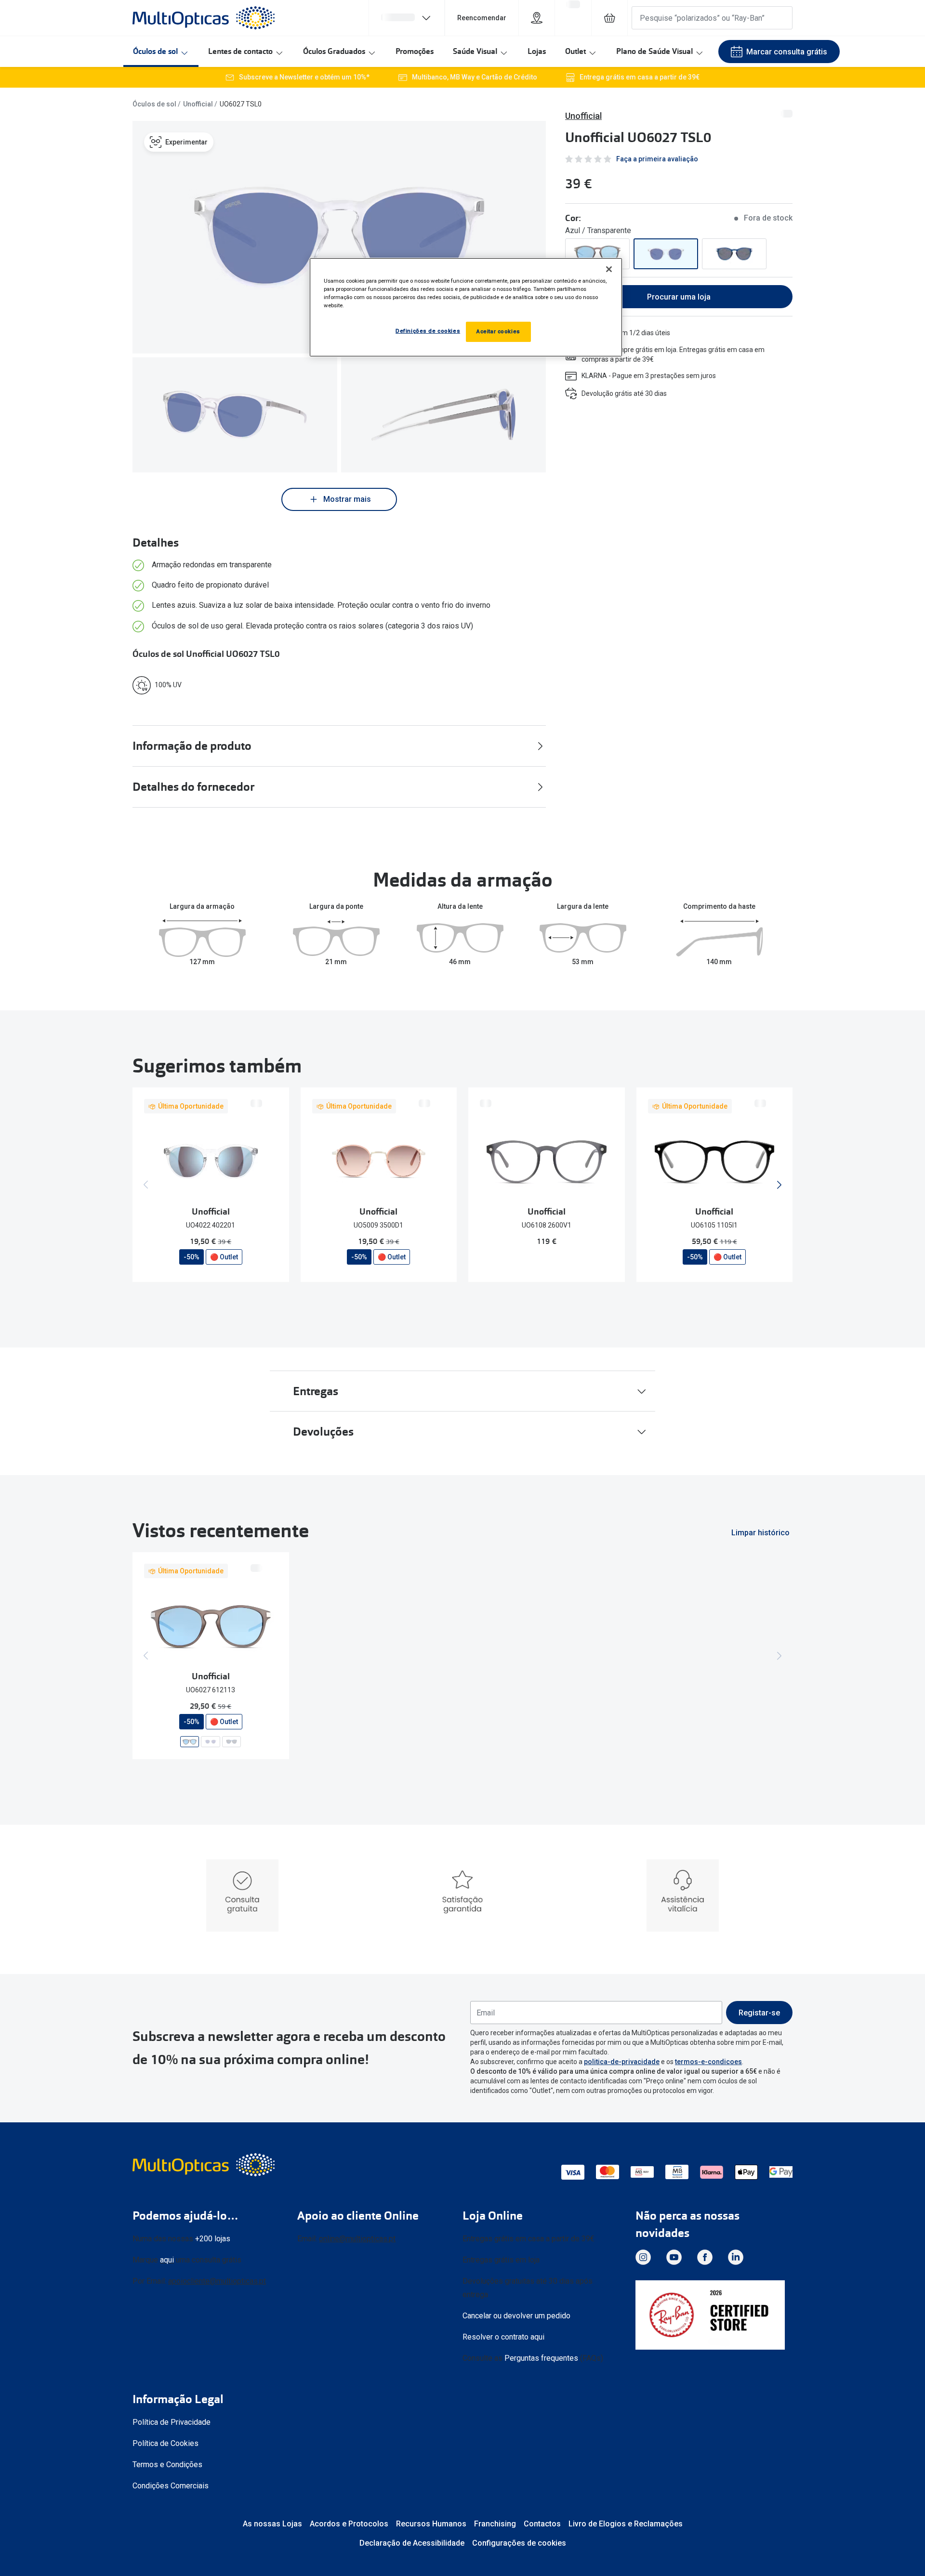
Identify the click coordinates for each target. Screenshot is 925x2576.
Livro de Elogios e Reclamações (626, 2524)
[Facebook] (705, 2257)
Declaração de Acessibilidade (412, 2543)
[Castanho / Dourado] (597, 254)
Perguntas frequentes (541, 2358)
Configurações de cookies (519, 2543)
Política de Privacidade (172, 2422)
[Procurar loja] (537, 18)
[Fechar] (609, 269)
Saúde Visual (475, 51)
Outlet (575, 51)
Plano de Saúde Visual (654, 51)
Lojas (537, 51)
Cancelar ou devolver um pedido (516, 2316)
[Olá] (407, 18)
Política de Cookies (165, 2443)
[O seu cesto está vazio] (609, 18)
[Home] (204, 18)
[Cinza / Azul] (734, 254)
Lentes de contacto (240, 51)
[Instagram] (643, 2257)
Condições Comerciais (171, 2486)
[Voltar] (146, 1185)
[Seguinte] (779, 1185)
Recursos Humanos (431, 2524)
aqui (167, 2260)
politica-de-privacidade (622, 2062)
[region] (466, 307)
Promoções (415, 51)
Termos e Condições (167, 2465)
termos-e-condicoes (708, 2062)
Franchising (495, 2524)
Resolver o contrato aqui (503, 2337)
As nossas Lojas (272, 2524)
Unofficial (198, 104)
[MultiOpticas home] (205, 2165)
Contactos (542, 2524)
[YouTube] (674, 2257)
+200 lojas (213, 2239)
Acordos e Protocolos (349, 2524)
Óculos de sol (155, 51)
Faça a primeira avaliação (657, 159)
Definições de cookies (428, 331)
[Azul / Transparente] (666, 254)
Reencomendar (482, 18)
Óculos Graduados (334, 51)
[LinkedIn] (736, 2257)
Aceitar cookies (498, 331)
